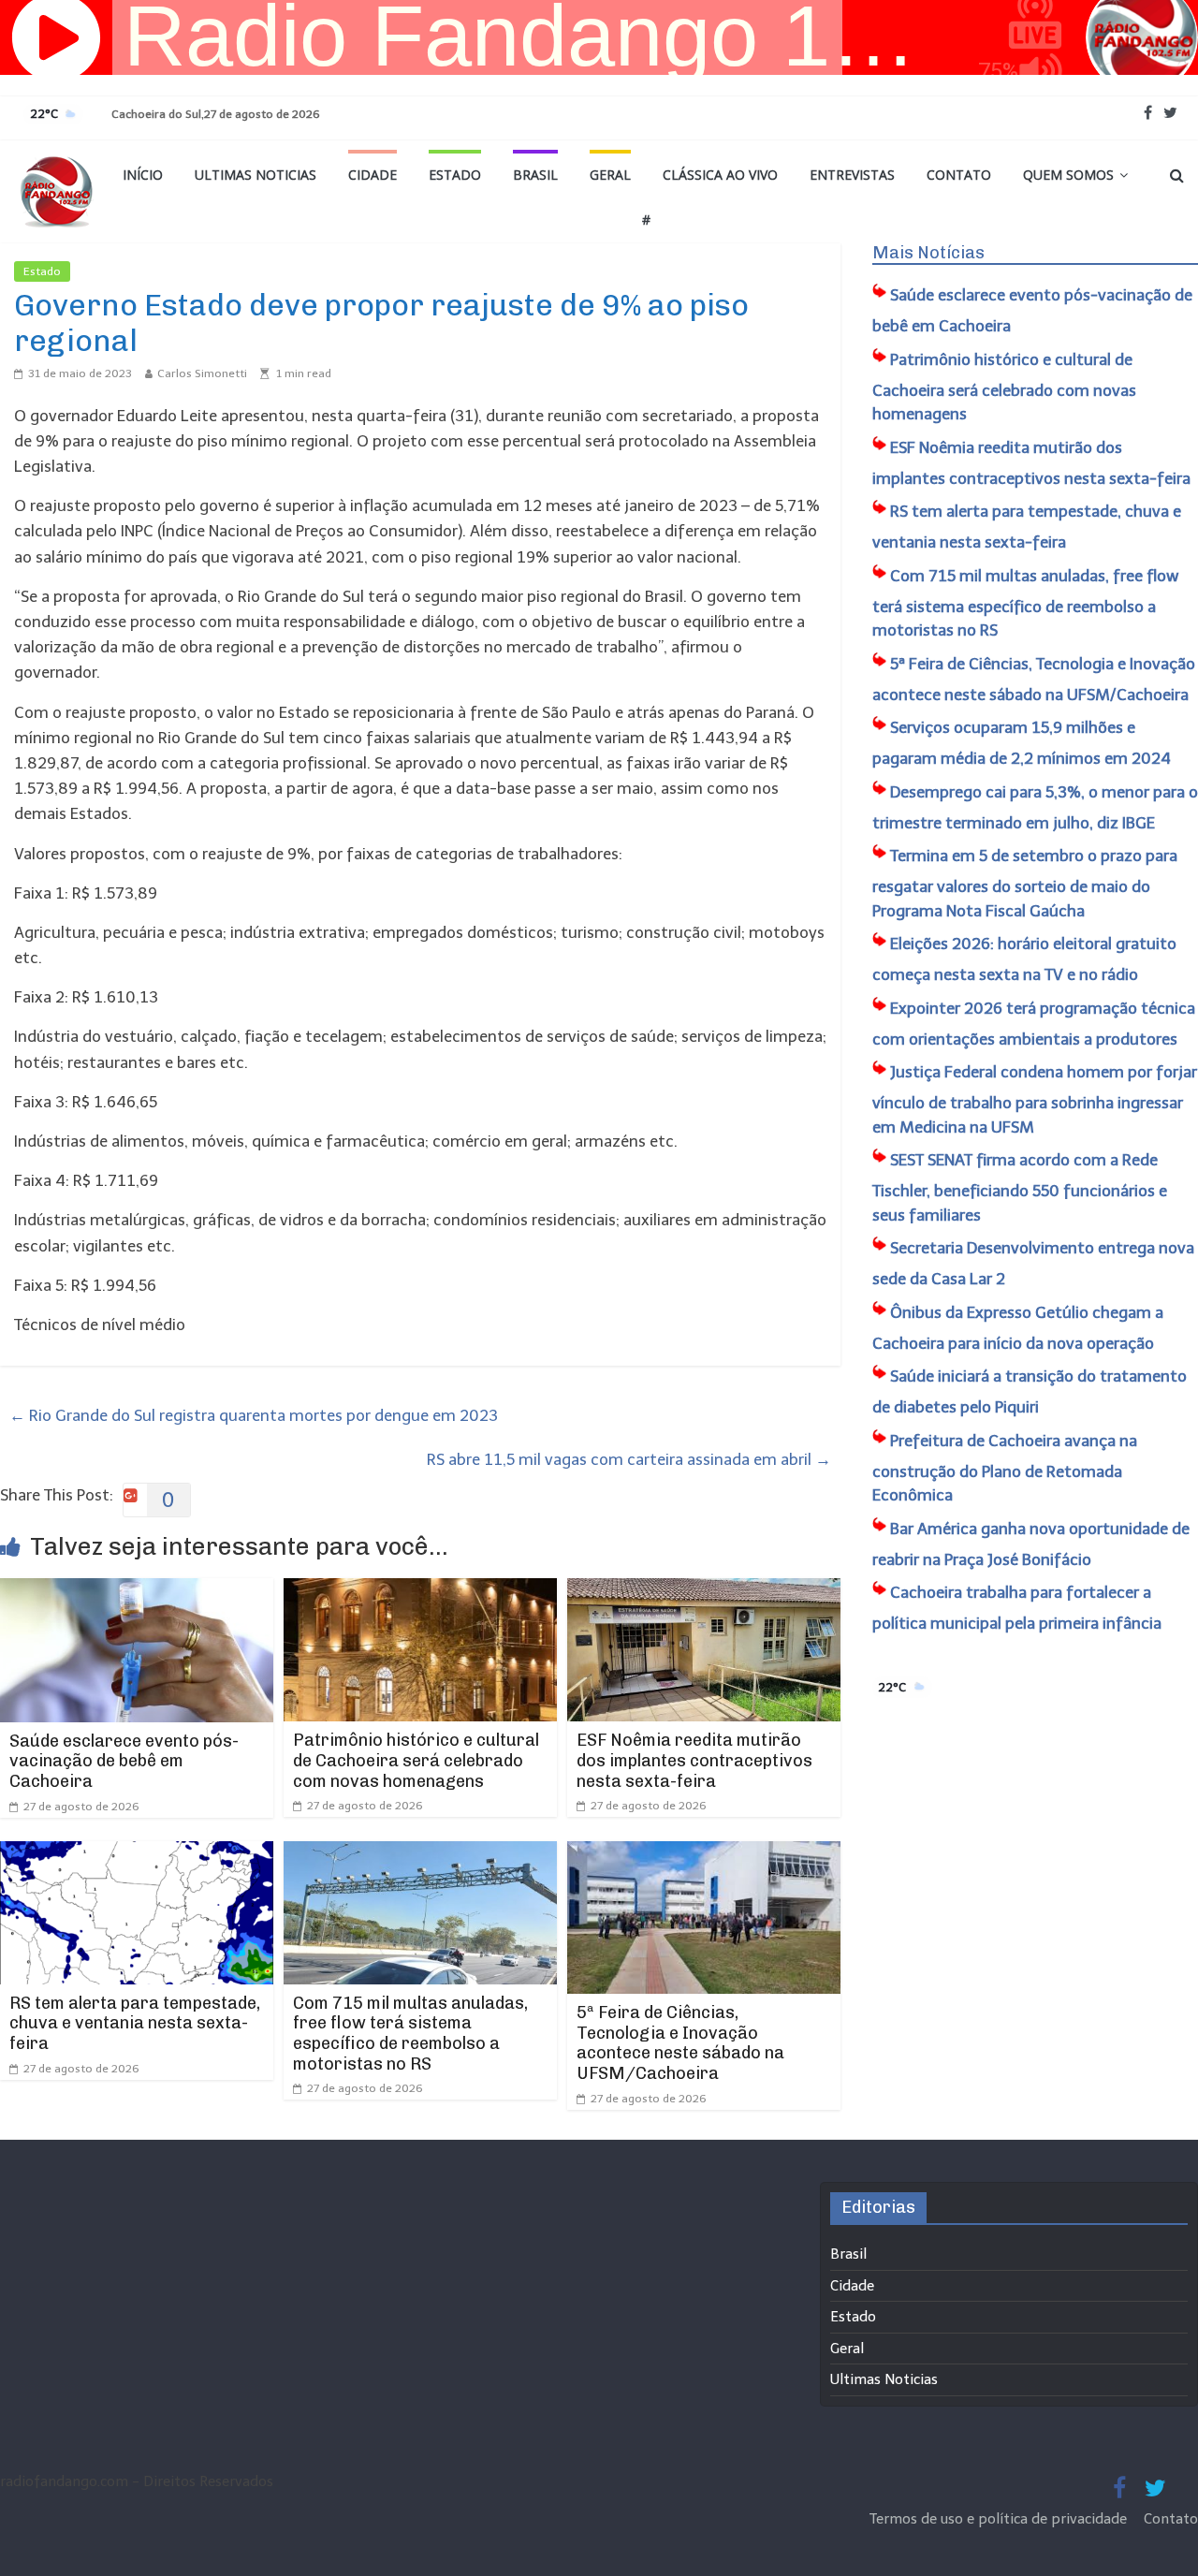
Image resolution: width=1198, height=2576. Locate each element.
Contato (959, 175)
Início (143, 175)
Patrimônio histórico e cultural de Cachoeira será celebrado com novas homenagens (416, 1760)
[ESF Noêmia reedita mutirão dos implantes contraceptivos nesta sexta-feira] (704, 1590)
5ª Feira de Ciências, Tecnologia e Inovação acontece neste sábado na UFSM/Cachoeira (680, 2043)
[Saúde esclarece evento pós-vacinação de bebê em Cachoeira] (137, 1590)
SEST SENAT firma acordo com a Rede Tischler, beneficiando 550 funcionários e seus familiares (1020, 1187)
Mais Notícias (928, 253)
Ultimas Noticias (256, 175)
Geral (610, 175)
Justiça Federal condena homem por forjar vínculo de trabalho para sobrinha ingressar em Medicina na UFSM (1035, 1099)
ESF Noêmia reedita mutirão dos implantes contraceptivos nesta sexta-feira (694, 1760)
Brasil (535, 175)
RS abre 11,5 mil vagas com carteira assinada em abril (629, 1459)
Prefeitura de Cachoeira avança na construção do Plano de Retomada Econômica (1005, 1468)
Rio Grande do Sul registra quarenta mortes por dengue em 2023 (254, 1415)
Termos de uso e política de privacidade (1000, 2519)
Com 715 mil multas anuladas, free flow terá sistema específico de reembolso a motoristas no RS (410, 2034)
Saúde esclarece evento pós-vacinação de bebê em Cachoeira (124, 1761)
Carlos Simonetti (202, 373)
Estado (455, 175)
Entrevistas (852, 175)
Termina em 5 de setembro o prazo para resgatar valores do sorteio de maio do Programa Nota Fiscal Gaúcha (1025, 883)
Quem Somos (1068, 175)
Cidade (373, 175)
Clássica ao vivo (720, 175)
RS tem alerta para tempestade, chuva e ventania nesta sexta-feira (135, 2023)
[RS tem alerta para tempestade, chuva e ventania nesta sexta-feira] (137, 1853)
